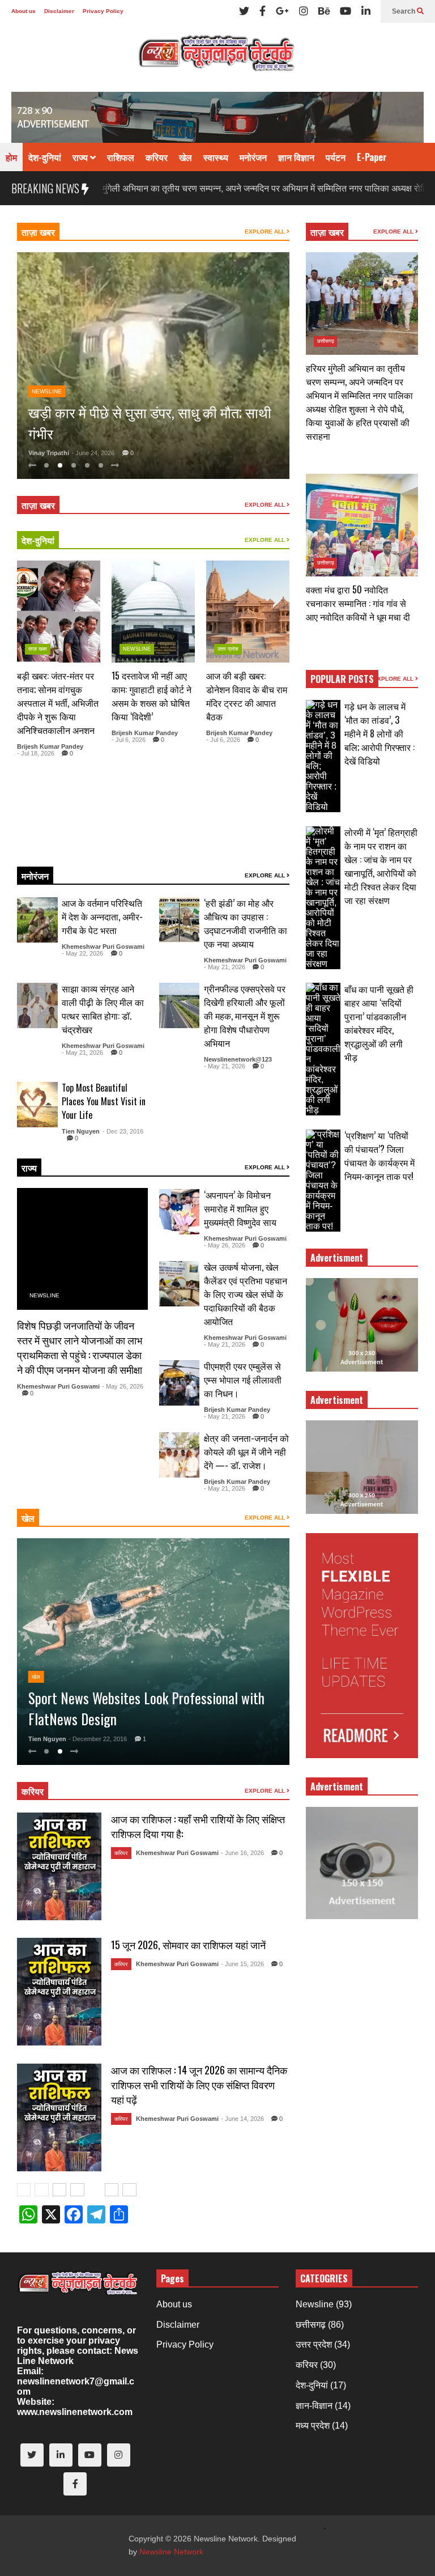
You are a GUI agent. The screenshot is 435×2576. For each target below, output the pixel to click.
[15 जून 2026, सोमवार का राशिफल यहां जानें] (59, 1992)
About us (24, 11)
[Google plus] (282, 11)
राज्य (81, 157)
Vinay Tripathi (49, 453)
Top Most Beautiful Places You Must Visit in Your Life (104, 1101)
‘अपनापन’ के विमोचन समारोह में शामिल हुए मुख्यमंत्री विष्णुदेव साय (240, 1208)
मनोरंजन (253, 157)
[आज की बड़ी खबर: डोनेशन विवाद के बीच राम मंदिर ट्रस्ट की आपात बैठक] (248, 612)
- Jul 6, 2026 (129, 740)
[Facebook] (263, 11)
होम (11, 157)
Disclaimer (59, 11)
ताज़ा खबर (38, 232)
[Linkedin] (366, 11)
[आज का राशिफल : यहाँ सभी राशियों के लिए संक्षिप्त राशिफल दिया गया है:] (59, 1866)
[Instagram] (304, 11)
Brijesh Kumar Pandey (50, 746)
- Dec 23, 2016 (123, 1131)
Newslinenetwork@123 (238, 1059)
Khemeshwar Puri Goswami (103, 947)
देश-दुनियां (45, 157)
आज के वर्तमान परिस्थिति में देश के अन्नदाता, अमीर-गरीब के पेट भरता (102, 916)
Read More (72, 844)
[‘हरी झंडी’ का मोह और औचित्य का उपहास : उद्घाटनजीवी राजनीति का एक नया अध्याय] (180, 920)
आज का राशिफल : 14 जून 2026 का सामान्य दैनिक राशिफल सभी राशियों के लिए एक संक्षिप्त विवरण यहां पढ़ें (199, 2085)
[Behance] (324, 11)
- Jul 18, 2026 (36, 753)
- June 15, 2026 (242, 1964)
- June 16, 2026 (242, 1853)
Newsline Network (171, 2552)
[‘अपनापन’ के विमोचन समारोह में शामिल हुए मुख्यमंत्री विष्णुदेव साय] (180, 1212)
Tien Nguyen (81, 1131)
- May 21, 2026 (225, 967)
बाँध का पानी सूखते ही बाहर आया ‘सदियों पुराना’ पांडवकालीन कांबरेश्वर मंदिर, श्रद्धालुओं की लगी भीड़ (379, 1023)
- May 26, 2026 (123, 1386)
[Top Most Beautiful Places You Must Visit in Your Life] (37, 1105)
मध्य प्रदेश (313, 2426)
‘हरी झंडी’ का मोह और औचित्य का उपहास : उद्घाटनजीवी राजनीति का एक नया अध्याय (246, 923)
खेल (185, 157)
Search (404, 11)
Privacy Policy (103, 11)
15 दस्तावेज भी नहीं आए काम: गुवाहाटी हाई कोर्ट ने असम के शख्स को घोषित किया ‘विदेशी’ (152, 696)
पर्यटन (336, 157)
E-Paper (372, 157)
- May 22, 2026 (82, 953)
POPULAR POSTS (342, 679)
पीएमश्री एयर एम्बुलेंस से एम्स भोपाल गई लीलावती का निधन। (243, 1380)
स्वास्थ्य (216, 157)
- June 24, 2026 (93, 453)
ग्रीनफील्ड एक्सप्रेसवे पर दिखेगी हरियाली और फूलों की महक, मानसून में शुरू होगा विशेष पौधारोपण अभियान (245, 1016)
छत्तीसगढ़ (326, 341)
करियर (157, 157)
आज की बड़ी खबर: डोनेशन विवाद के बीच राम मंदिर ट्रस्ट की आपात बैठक (247, 696)
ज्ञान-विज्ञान (314, 2406)
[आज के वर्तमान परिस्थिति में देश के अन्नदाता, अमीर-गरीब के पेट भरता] (37, 920)
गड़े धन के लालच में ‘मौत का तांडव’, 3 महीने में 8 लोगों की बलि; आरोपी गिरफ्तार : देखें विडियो (379, 733)
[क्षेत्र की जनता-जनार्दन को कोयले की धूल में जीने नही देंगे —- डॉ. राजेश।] (180, 1455)
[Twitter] (244, 11)
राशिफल (121, 157)
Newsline (47, 370)
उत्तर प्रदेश (228, 649)
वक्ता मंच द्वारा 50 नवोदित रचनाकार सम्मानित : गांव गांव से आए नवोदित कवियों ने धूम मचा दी (358, 603)
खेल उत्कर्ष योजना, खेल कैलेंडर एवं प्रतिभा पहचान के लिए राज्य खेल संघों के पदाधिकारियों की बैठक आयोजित (246, 1294)
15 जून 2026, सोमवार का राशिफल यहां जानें (188, 1945)
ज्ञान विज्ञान (296, 157)
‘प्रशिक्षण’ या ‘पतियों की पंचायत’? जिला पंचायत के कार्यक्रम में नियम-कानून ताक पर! (379, 1156)
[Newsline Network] (217, 57)
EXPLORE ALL (266, 232)
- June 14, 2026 (242, 2119)
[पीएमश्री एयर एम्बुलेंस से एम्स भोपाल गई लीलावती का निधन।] (180, 1383)
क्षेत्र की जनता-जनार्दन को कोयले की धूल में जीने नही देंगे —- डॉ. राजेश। (246, 1452)
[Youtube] (346, 11)
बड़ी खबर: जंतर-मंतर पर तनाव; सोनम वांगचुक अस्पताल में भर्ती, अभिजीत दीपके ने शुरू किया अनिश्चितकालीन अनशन (58, 703)
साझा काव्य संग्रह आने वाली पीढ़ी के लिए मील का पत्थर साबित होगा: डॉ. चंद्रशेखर (103, 1009)
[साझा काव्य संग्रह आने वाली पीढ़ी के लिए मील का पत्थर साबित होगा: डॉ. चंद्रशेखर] (37, 1005)
